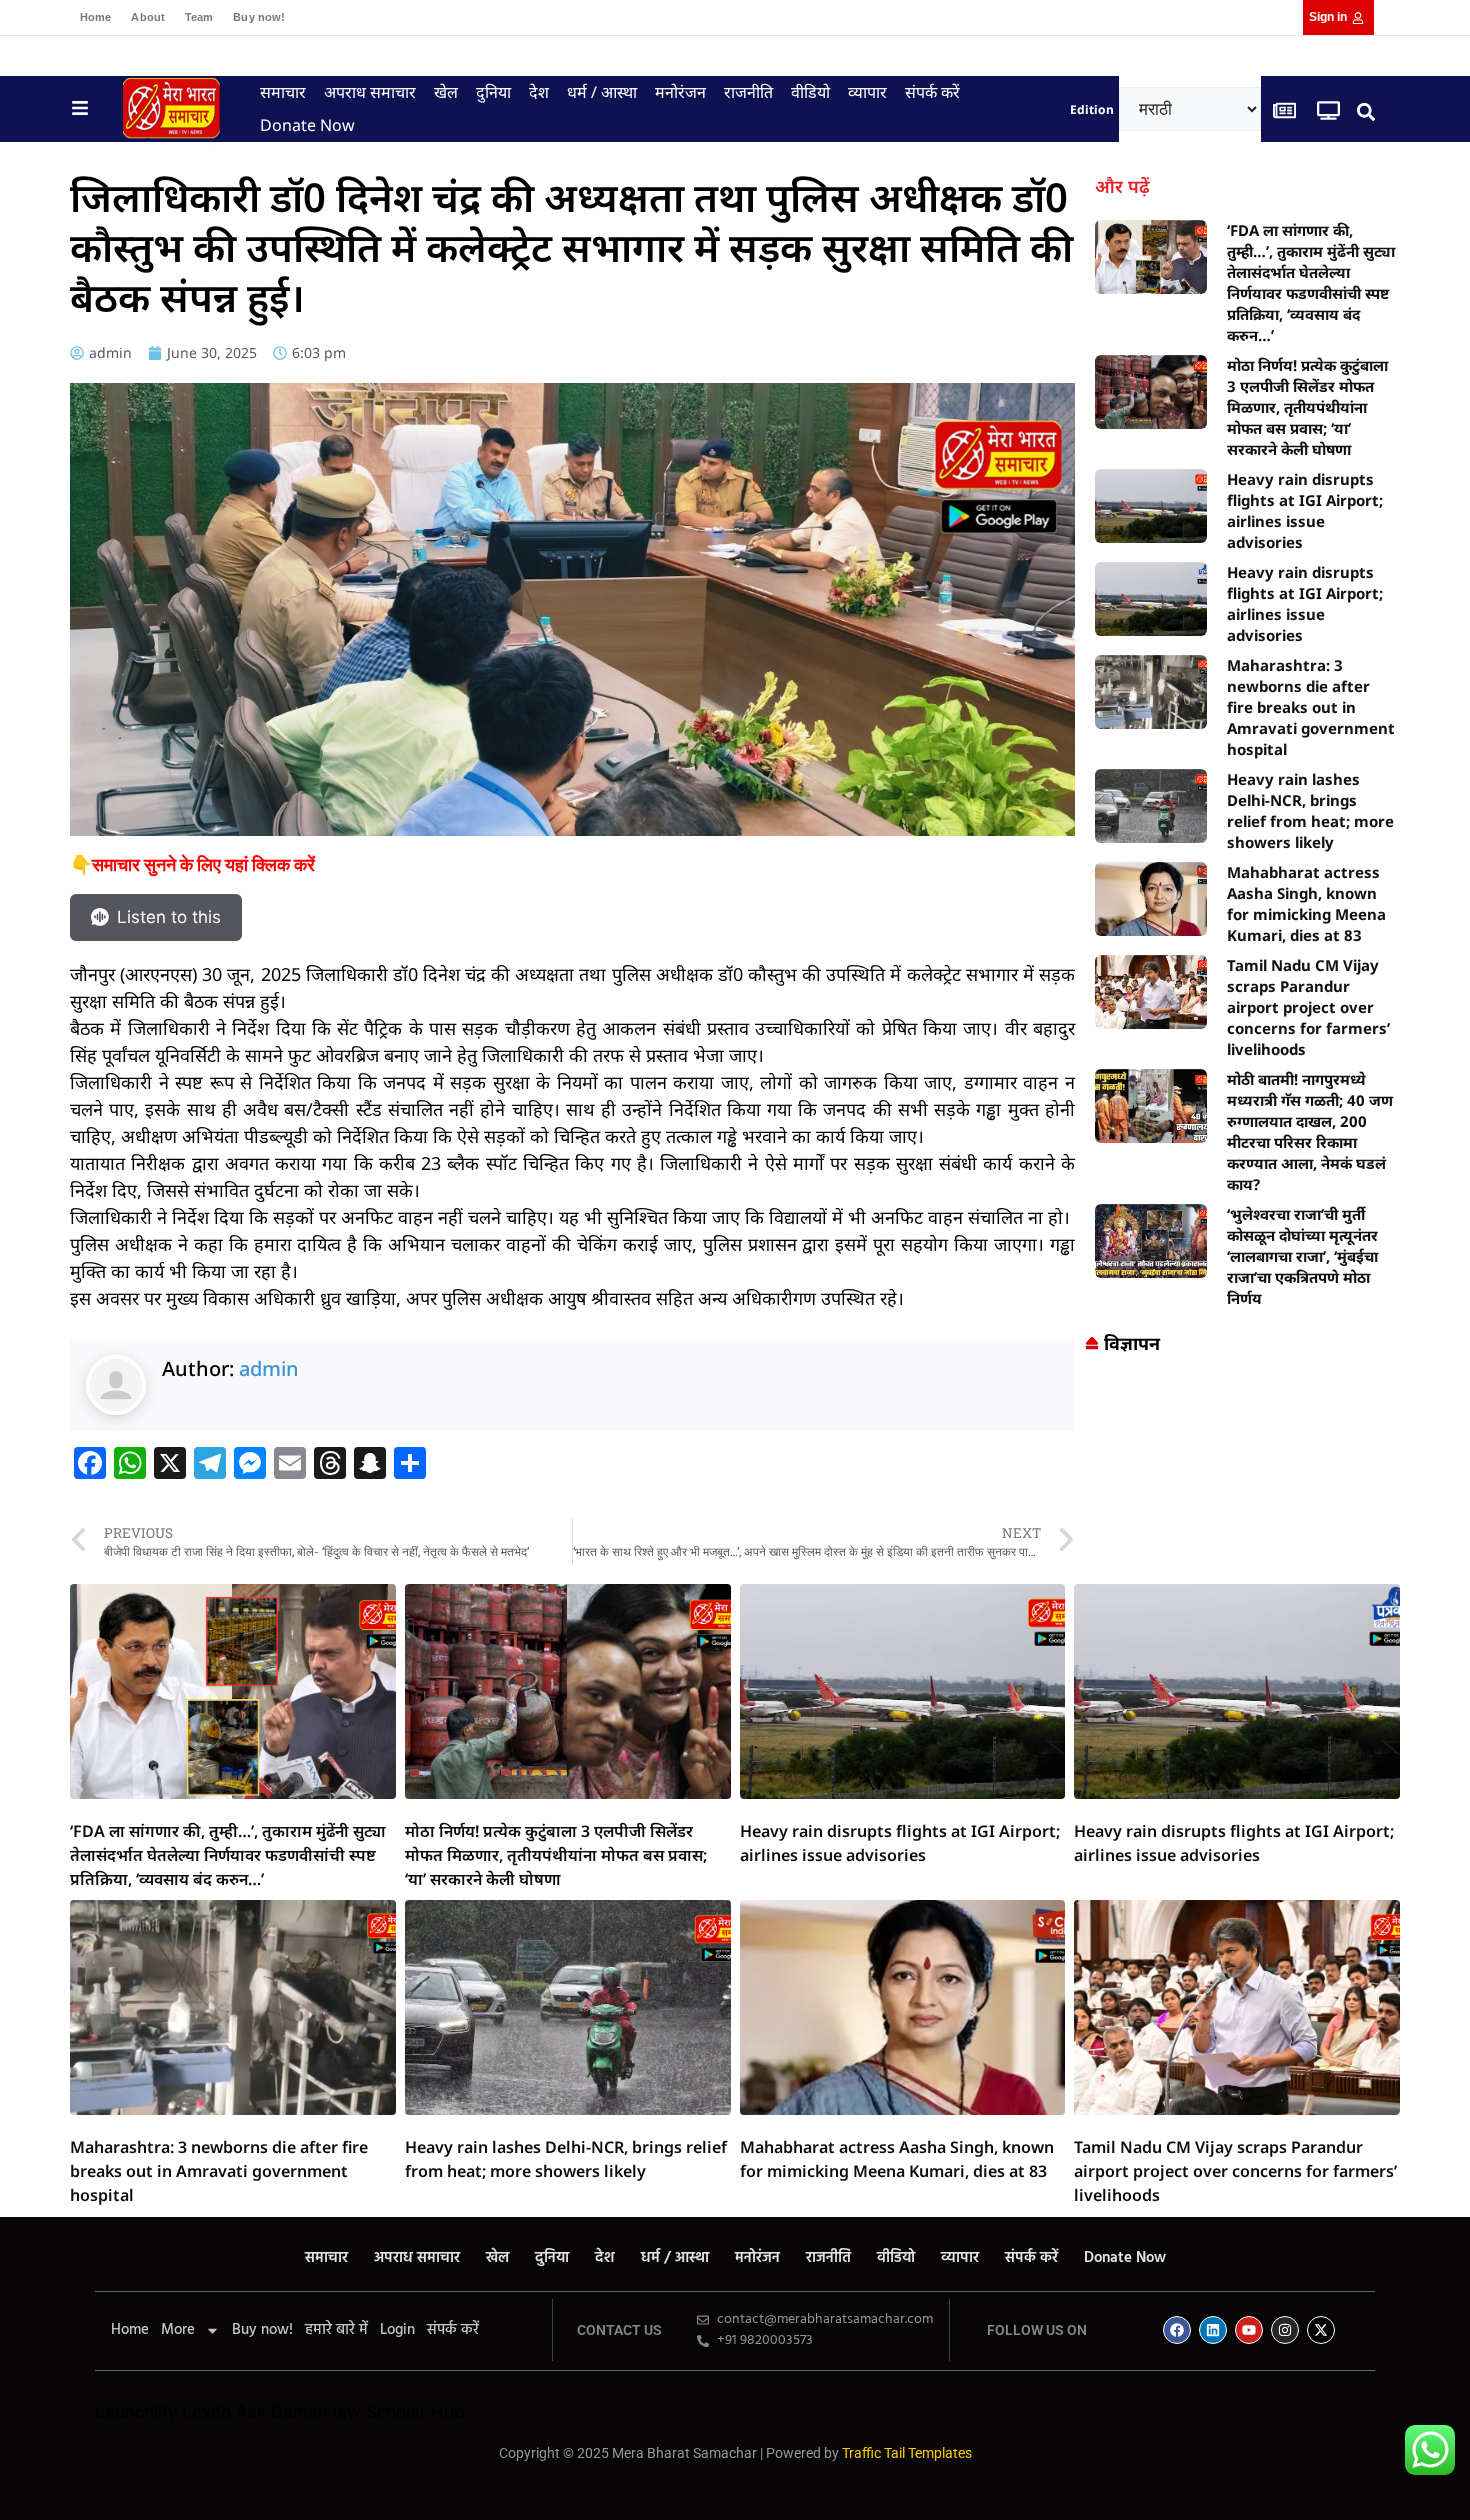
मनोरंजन (680, 92)
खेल (446, 92)
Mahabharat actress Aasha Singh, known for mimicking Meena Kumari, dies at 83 (1306, 903)
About (148, 17)
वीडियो (810, 92)
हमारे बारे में (336, 2330)
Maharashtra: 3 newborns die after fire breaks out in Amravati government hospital (1311, 707)
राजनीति (748, 92)
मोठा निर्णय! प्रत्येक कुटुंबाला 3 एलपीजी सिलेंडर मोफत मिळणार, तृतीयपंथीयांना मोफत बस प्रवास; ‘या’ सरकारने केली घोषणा (1307, 407)
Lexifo (206, 2412)
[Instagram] (1285, 2330)
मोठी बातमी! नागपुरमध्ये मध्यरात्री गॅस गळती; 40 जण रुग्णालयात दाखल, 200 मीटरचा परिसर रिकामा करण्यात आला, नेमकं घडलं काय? (1310, 1131)
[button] (1366, 111)
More (178, 2330)
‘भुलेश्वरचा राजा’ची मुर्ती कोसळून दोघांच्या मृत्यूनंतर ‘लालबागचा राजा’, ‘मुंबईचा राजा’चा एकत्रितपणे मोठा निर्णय (1302, 1256)
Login (397, 2330)
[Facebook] (1177, 2330)
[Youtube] (1249, 2330)
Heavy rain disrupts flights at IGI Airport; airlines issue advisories (1305, 510)
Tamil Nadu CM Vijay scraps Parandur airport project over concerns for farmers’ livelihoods (1308, 1007)
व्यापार (867, 92)
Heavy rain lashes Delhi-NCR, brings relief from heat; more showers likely (1310, 810)
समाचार (283, 92)
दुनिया (493, 92)
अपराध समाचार (370, 92)
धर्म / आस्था (602, 92)
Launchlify (136, 2412)
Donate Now (307, 125)
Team (199, 17)
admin (269, 1368)
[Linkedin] (1213, 2330)
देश (539, 92)
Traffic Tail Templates (907, 2453)
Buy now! (259, 17)
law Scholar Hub (399, 2412)
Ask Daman (282, 2412)
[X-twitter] (1321, 2330)
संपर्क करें (932, 92)
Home (95, 17)
